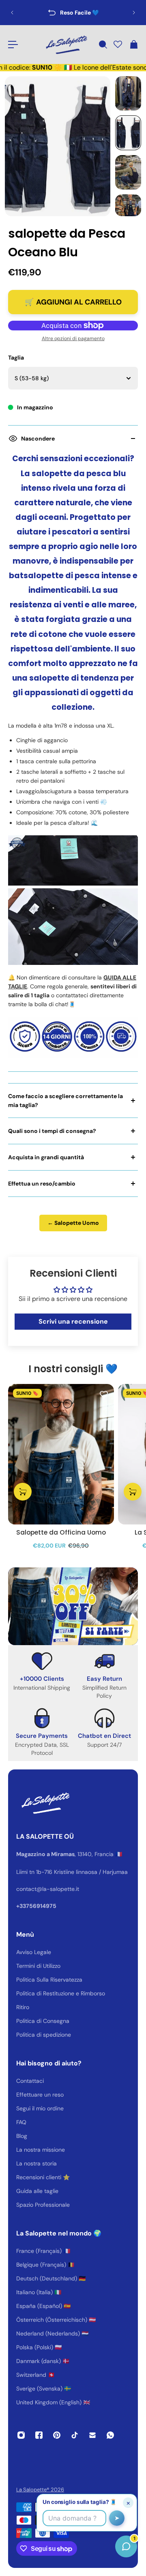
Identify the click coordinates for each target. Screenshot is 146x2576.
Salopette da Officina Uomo (61, 1532)
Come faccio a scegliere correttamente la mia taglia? (65, 1101)
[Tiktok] (75, 2435)
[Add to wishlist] (104, 1394)
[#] (73, 1606)
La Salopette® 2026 (40, 2490)
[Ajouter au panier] (23, 1491)
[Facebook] (39, 2435)
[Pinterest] (57, 2435)
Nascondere (38, 439)
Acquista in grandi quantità (46, 1157)
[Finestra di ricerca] (103, 45)
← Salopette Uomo (73, 1223)
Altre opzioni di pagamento (73, 338)
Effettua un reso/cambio (42, 1184)
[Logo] (66, 45)
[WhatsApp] (110, 2435)
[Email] (92, 2435)
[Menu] (13, 45)
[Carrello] (133, 45)
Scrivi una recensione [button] (73, 1321)
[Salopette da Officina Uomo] (61, 1454)
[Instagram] (21, 2435)
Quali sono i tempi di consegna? (52, 1131)
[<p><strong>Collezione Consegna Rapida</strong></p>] (73, 13)
